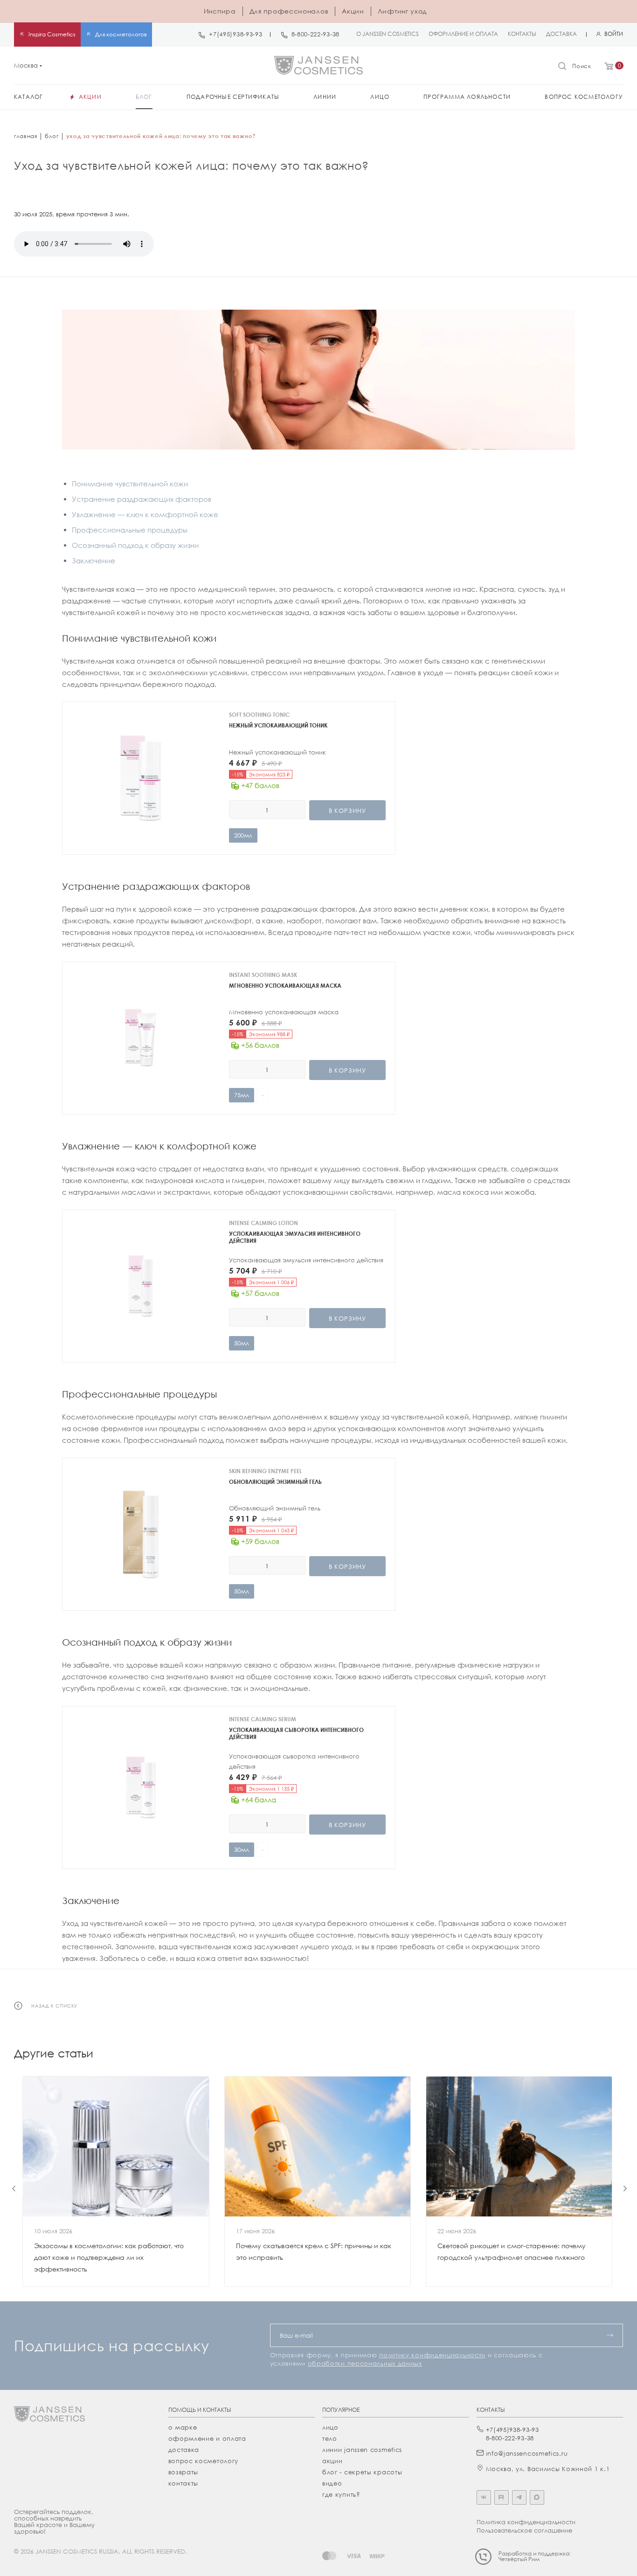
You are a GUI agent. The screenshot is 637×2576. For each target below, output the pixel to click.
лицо (330, 2427)
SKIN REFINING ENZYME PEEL (265, 1471)
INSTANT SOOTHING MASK (263, 975)
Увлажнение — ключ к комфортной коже (145, 514)
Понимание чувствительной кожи (130, 484)
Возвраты (183, 2472)
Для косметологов (121, 34)
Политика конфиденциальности (526, 2522)
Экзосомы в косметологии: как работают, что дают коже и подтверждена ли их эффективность (109, 2257)
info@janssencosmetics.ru (527, 2453)
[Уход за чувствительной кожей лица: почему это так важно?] (318, 380)
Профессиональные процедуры (130, 530)
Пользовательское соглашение (524, 2530)
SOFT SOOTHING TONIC (259, 715)
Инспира (220, 11)
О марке (183, 2427)
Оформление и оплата (207, 2438)
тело (330, 2438)
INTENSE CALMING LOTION (263, 1223)
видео (332, 2483)
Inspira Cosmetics (52, 34)
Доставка (184, 2450)
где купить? (341, 2494)
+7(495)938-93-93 (235, 34)
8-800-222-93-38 (316, 34)
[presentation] (14, 2188)
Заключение (93, 561)
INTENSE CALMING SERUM (263, 1719)
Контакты (183, 2483)
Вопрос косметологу (204, 2461)
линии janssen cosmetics (362, 2450)
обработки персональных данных (365, 2363)
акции (332, 2461)
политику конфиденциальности (432, 2355)
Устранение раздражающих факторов (142, 499)
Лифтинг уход (402, 11)
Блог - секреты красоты (362, 2472)
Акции (353, 11)
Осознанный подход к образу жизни (135, 545)
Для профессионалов (289, 11)
